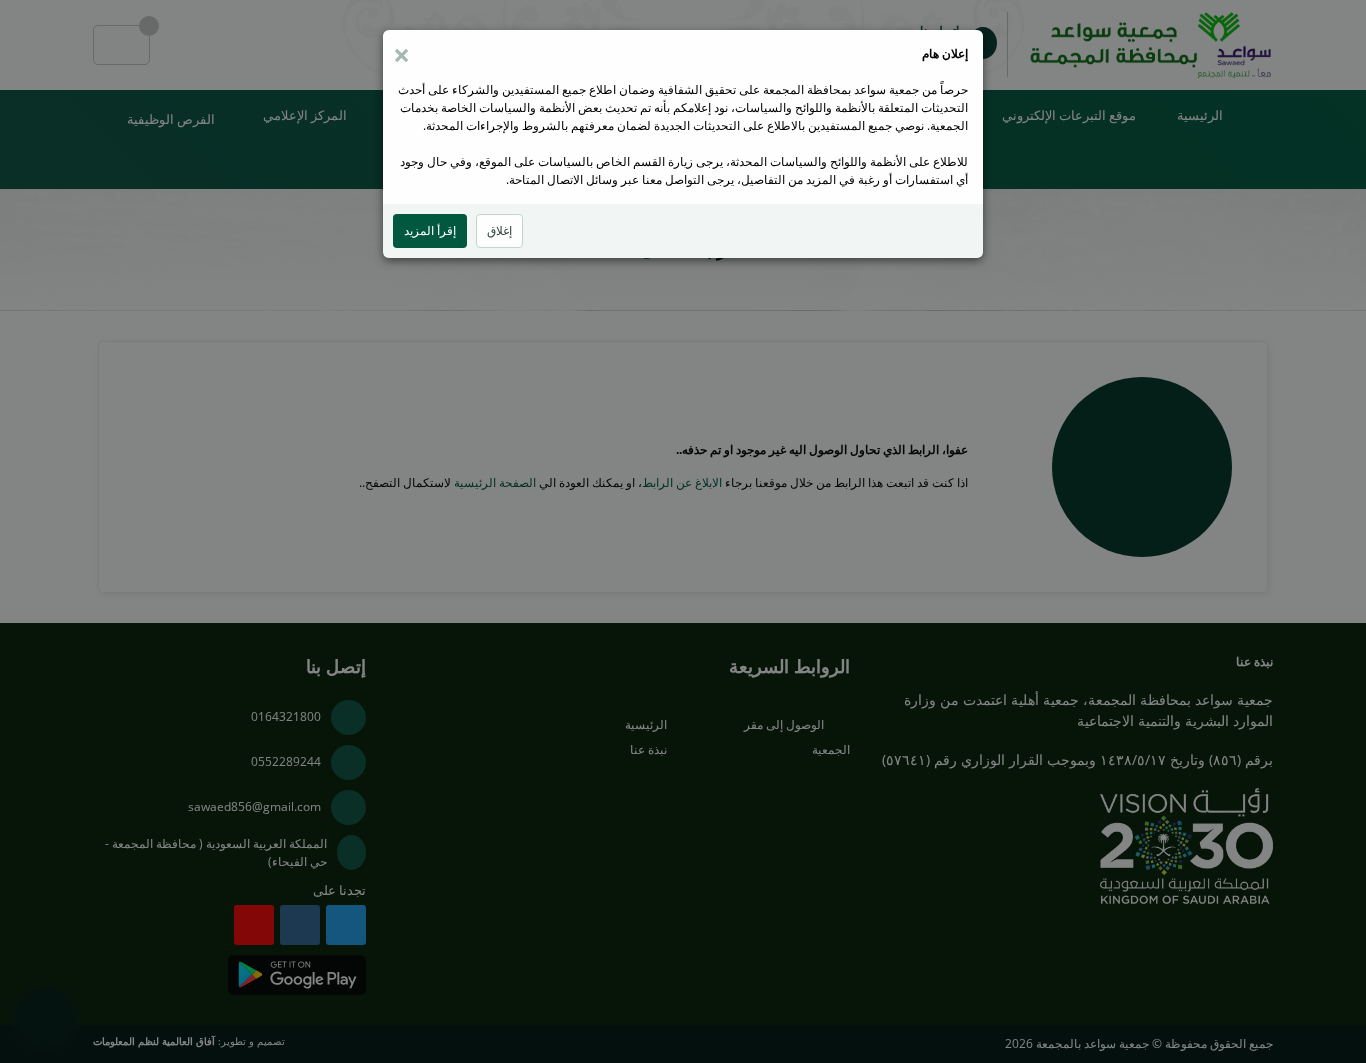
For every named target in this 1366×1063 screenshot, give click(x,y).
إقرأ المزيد (430, 230)
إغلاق (499, 230)
